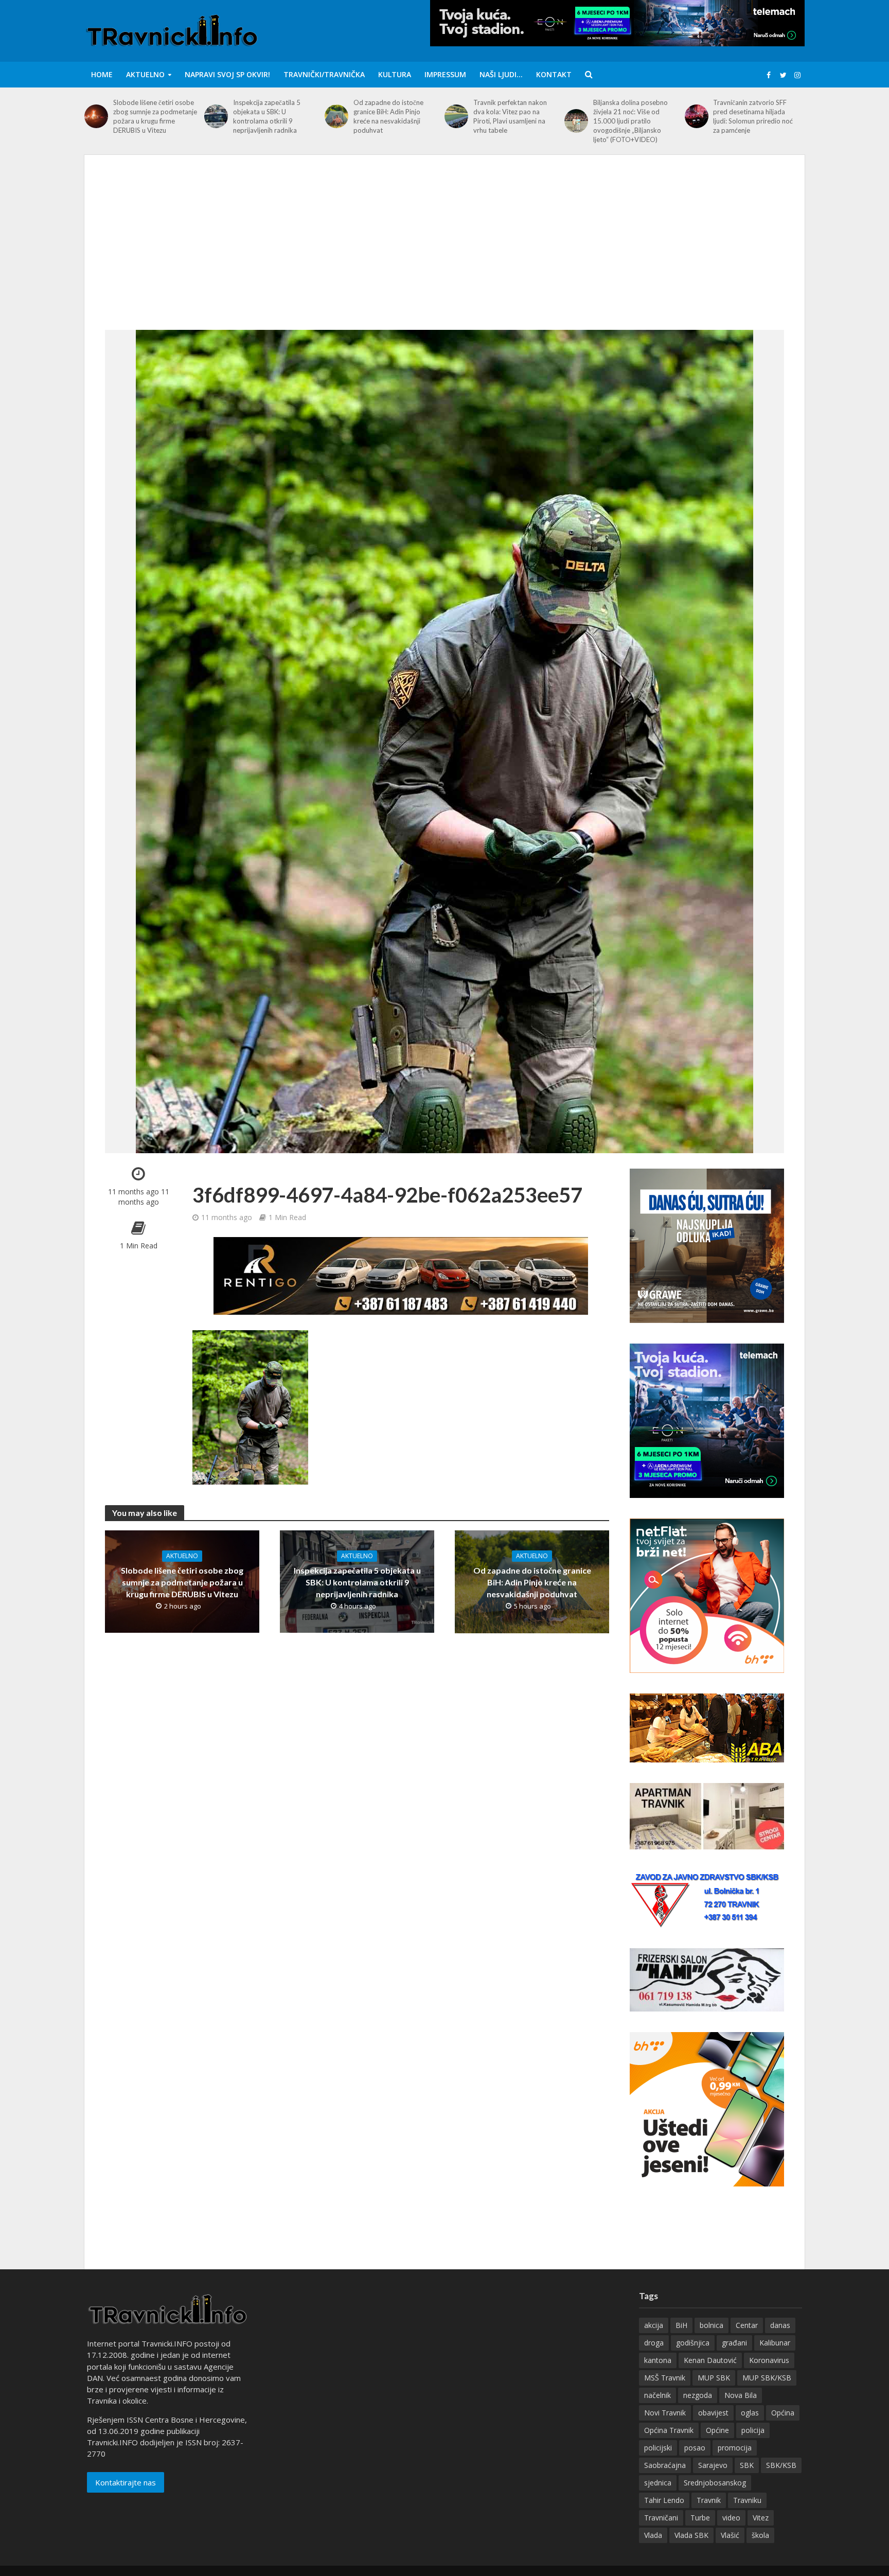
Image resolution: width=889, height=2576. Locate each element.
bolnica (712, 2325)
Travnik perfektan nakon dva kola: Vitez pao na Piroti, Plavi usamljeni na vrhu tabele (510, 116)
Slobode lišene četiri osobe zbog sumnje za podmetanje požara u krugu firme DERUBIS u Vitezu (155, 116)
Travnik (709, 2500)
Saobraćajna (665, 2465)
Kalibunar (775, 2343)
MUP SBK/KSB (767, 2378)
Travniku (747, 2500)
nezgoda (698, 2395)
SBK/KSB (781, 2465)
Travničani (661, 2518)
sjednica (658, 2483)
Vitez (761, 2518)
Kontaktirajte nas (126, 2482)
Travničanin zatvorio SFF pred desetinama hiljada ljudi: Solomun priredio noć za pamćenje (753, 116)
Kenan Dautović (710, 2360)
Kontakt (554, 74)
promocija (735, 2448)
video (731, 2518)
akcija (654, 2325)
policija (753, 2430)
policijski (658, 2448)
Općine (717, 2430)
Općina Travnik (669, 2430)
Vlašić (730, 2535)
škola (760, 2535)
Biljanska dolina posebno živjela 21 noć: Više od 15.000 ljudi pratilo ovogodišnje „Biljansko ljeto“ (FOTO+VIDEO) (630, 121)
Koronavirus (769, 2360)
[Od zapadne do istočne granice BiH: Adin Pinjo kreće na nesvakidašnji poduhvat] (336, 116)
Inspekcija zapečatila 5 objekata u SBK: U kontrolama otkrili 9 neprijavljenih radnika (267, 116)
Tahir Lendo (664, 2500)
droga (654, 2343)
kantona (658, 2360)
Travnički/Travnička (324, 74)
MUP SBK (714, 2378)
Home (102, 74)
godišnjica (693, 2343)
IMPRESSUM (445, 74)
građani (734, 2343)
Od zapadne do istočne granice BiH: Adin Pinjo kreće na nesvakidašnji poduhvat (388, 116)
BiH (681, 2325)
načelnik (657, 2395)
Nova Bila (741, 2395)
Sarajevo (713, 2465)
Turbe (700, 2518)
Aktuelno (145, 74)
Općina (783, 2413)
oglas (750, 2413)
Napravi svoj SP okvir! (227, 74)
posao (695, 2448)
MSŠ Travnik (665, 2378)
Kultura (395, 74)
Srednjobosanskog (715, 2483)
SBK (747, 2465)
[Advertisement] (444, 253)
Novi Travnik (665, 2413)
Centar (747, 2325)
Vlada (653, 2535)
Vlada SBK (691, 2535)
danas (780, 2325)
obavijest (713, 2413)
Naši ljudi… (501, 74)
